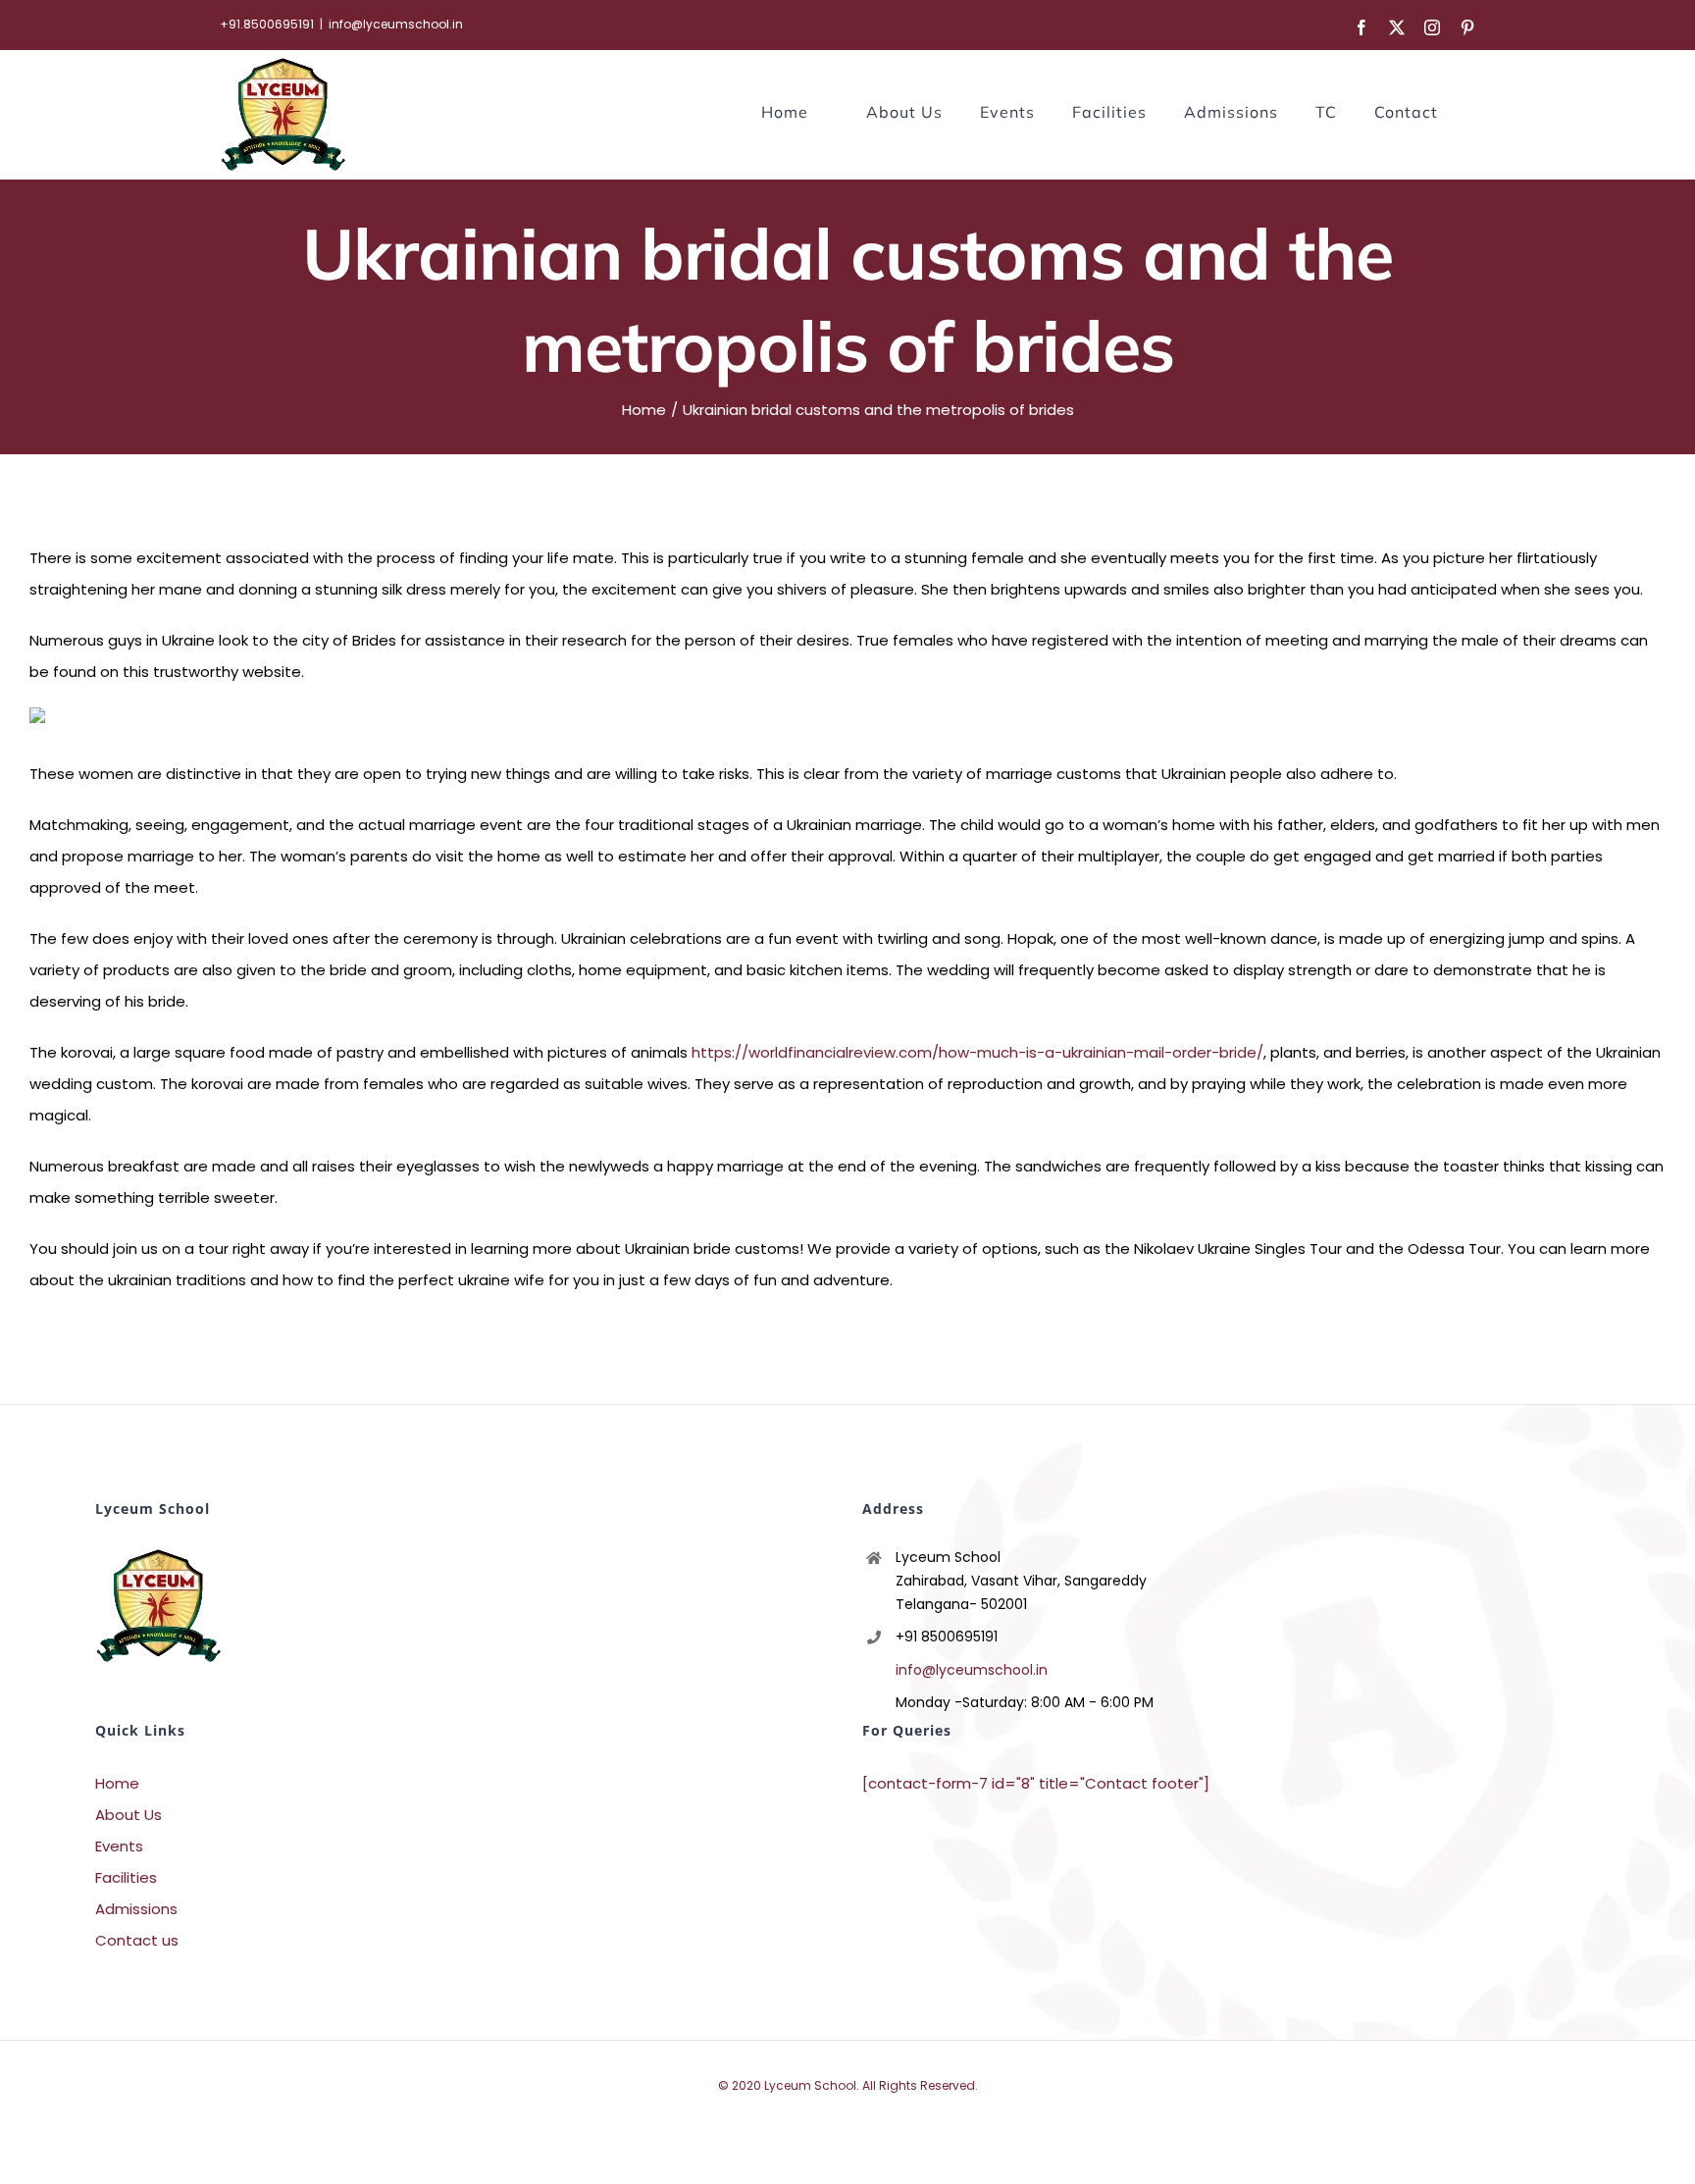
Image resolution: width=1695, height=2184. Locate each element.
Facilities (126, 1877)
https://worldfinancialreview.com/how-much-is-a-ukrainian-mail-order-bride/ (977, 1052)
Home (117, 1783)
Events (119, 1846)
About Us (128, 1815)
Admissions (136, 1909)
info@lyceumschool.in (396, 24)
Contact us (137, 1940)
